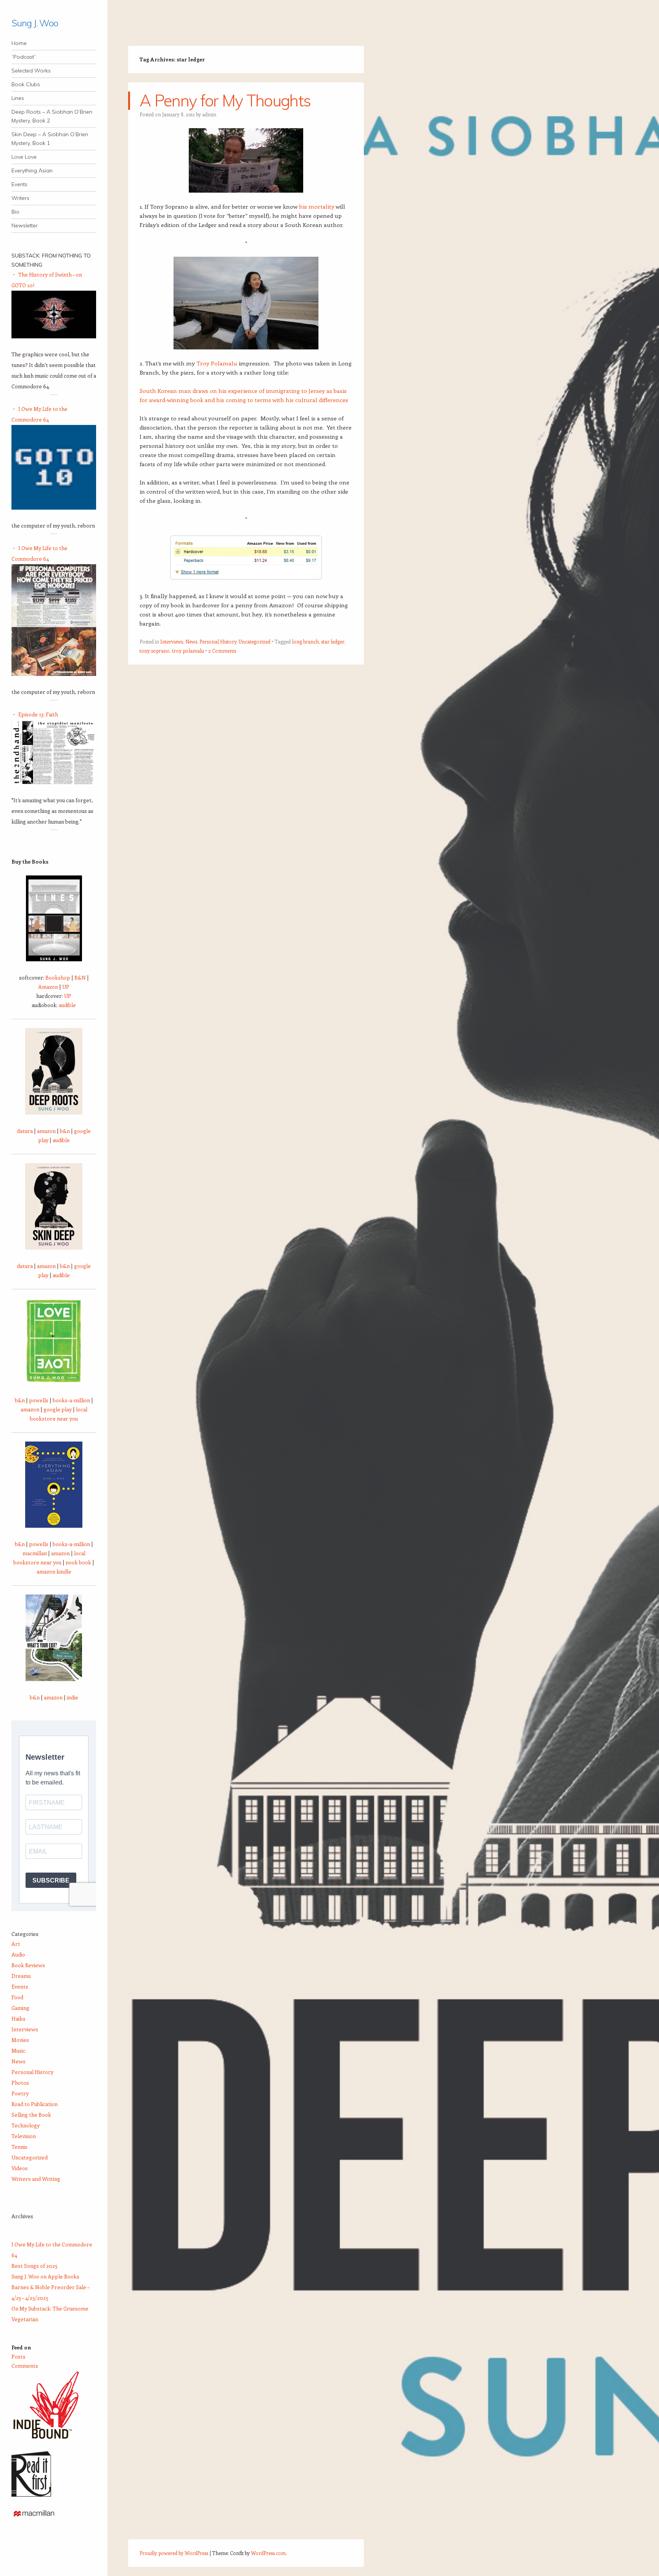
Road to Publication (35, 2104)
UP (66, 987)
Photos (20, 2083)
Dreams (21, 1976)
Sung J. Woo (35, 23)
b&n (65, 1131)
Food (17, 1997)
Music (18, 2051)
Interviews (172, 641)
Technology (26, 2125)
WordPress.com (268, 2553)
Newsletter (25, 225)
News (191, 641)
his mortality (317, 206)
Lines (18, 98)
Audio (18, 1954)
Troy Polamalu (217, 363)
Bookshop (58, 977)
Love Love (24, 157)
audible (67, 1005)
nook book (78, 1562)
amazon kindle (54, 1571)
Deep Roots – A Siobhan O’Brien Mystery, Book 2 (52, 116)
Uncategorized (255, 641)
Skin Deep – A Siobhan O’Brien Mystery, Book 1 (50, 139)
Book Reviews (28, 1965)
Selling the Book (31, 2115)
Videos (20, 2168)
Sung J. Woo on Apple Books (45, 2276)
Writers (20, 198)
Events (19, 184)
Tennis (19, 2147)
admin (209, 114)
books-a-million (71, 1400)
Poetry (20, 2093)
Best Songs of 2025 (35, 2266)
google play (58, 1409)
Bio (15, 212)
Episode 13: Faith (38, 714)
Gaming (20, 2008)
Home (19, 43)
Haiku (18, 2018)
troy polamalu (188, 651)
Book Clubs (26, 84)
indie (72, 1697)
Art (16, 1944)
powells (39, 1400)
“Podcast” (24, 57)
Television (24, 2136)
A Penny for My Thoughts (225, 101)
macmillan (35, 1553)
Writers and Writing (36, 2179)
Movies (20, 2040)
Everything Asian (32, 171)
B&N (80, 977)
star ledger (333, 641)
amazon (46, 1131)
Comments (25, 2366)
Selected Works (31, 71)
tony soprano (155, 651)
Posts (18, 2356)
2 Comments (222, 651)
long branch (305, 641)
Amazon (48, 987)
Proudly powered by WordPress (174, 2553)
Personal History (218, 641)
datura (25, 1131)
